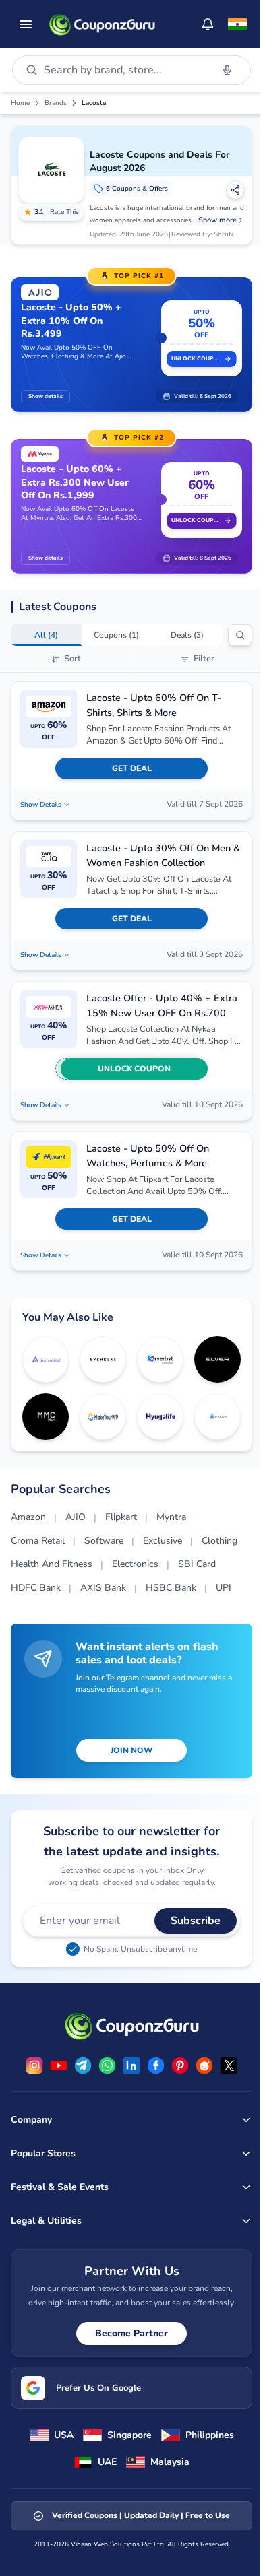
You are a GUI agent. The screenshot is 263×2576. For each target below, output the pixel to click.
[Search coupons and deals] (240, 635)
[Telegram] (83, 2066)
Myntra (171, 1517)
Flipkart (121, 1517)
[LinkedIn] (131, 2066)
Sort (72, 659)
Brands (56, 103)
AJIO (76, 1517)
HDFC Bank (36, 1588)
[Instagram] (34, 2066)
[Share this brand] (235, 190)
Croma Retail (38, 1541)
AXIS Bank (103, 1588)
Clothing (220, 1541)
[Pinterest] (180, 2066)
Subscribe (196, 1921)
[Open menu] (26, 24)
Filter (204, 659)
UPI (224, 1588)
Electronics (135, 1564)
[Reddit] (204, 2066)
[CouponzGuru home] (102, 24)
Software (104, 1541)
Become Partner (131, 2333)
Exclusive (163, 1541)
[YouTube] (59, 2066)
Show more (217, 220)
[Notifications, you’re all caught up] (208, 24)
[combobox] (125, 70)
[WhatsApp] (107, 2066)
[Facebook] (156, 2066)
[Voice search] (227, 70)
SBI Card (197, 1564)
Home (20, 103)
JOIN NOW (131, 1750)
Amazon (28, 1517)
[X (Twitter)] (229, 2066)
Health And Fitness (52, 1564)
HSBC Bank (171, 1588)
